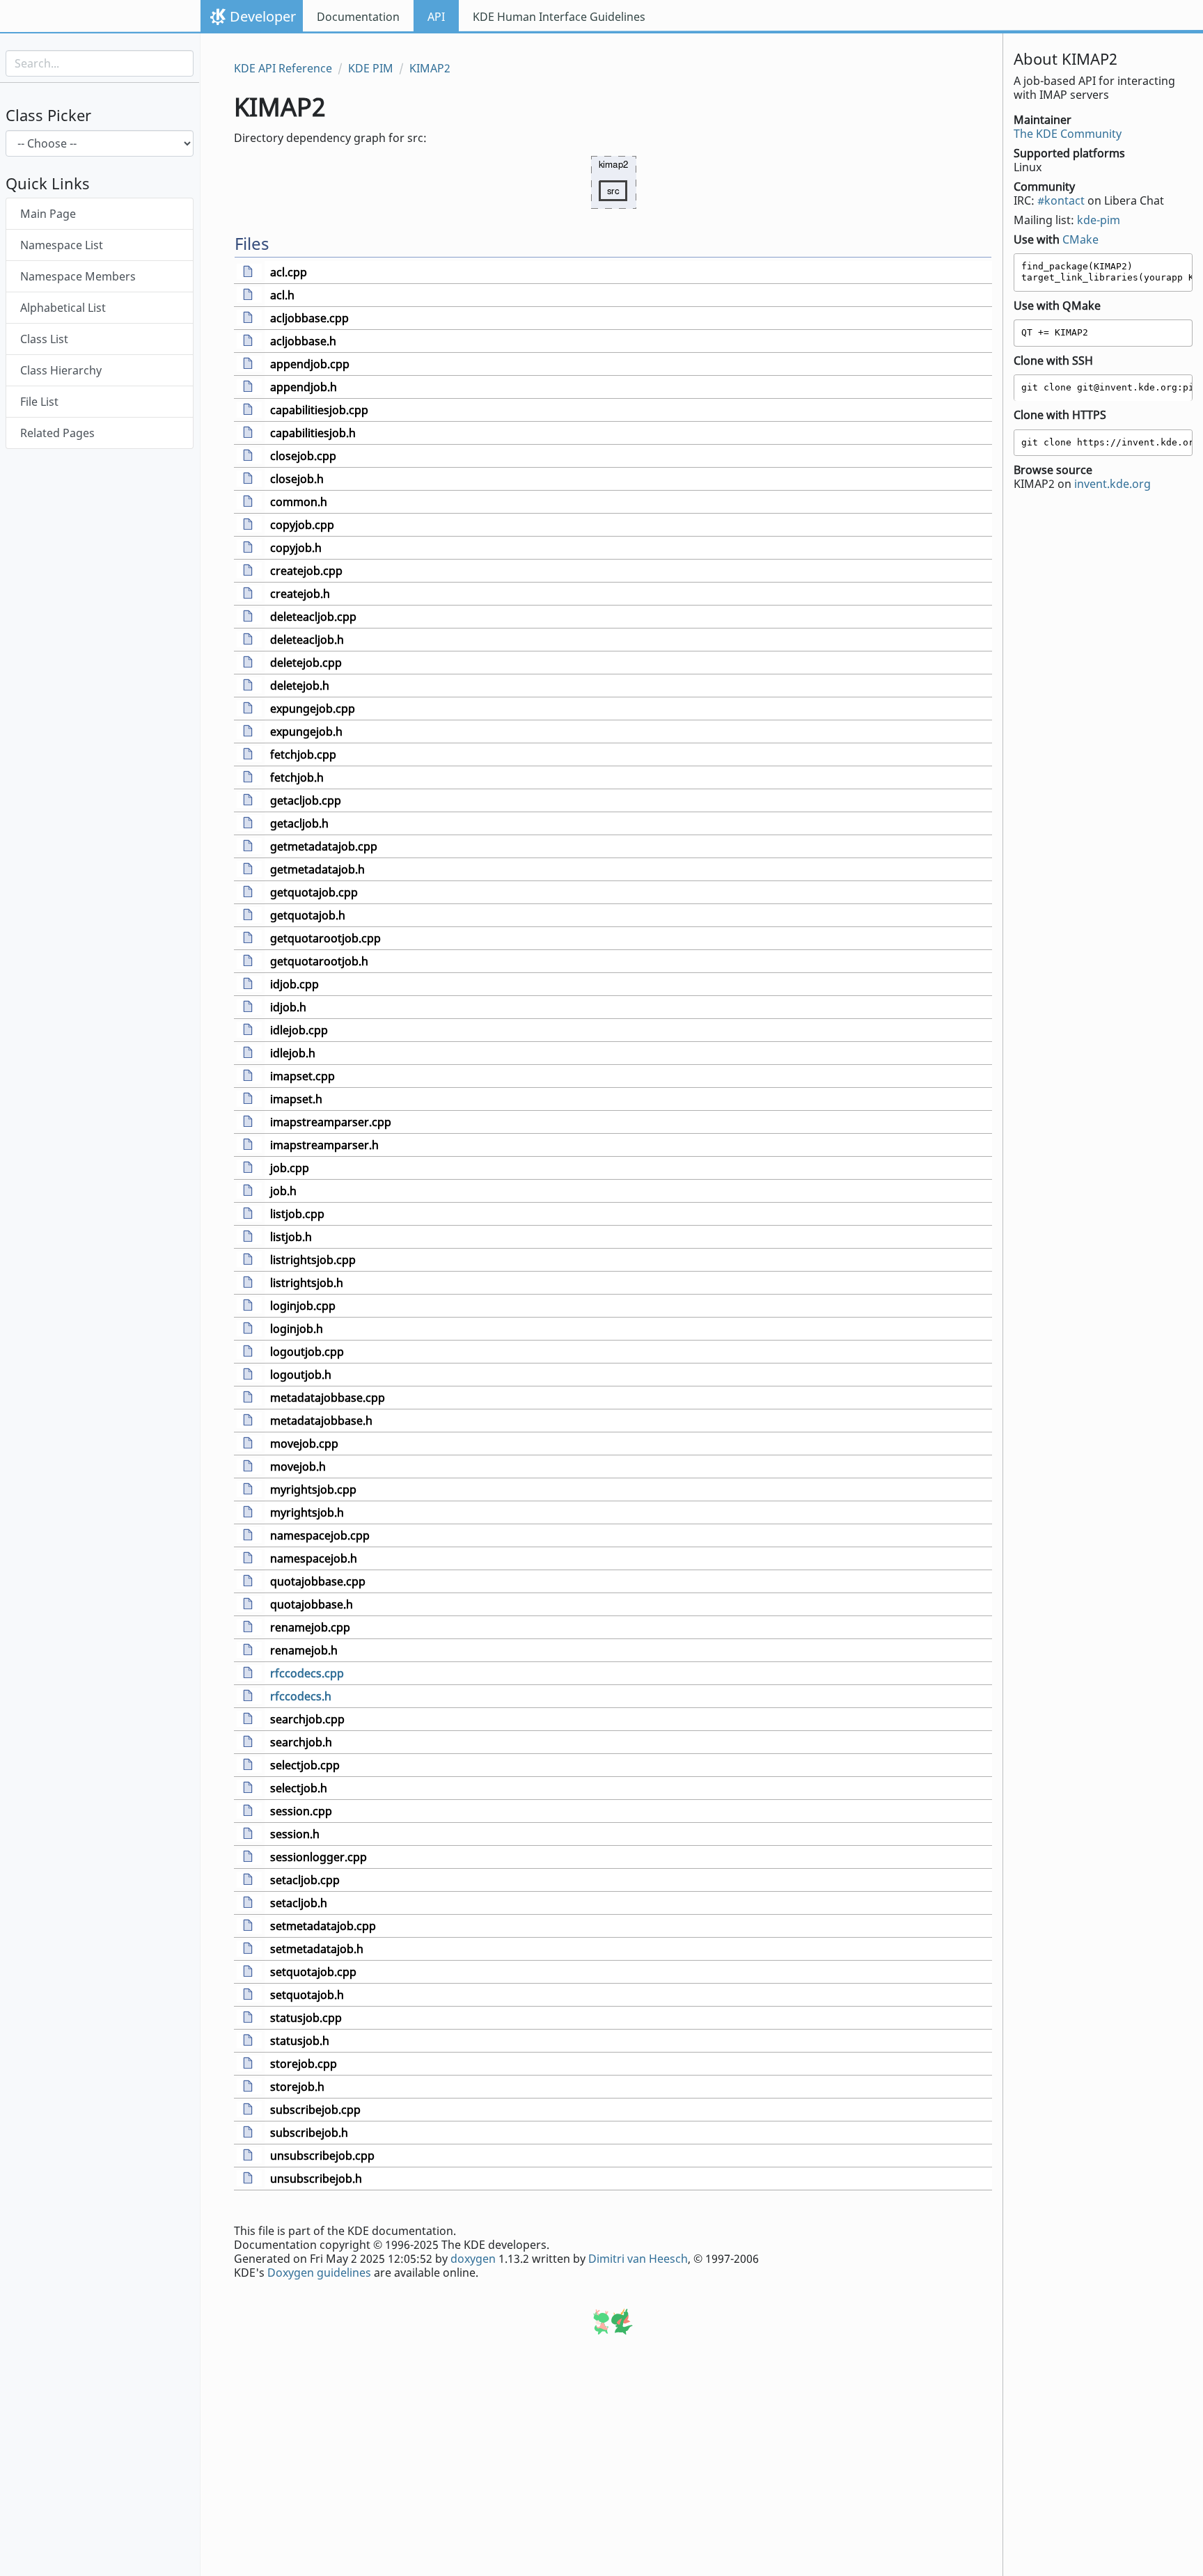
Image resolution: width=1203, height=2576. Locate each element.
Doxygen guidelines (319, 2273)
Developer (263, 16)
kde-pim (1099, 220)
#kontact (1061, 200)
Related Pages (57, 434)
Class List (44, 340)
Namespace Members (78, 277)
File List (39, 402)
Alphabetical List (63, 308)
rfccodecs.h (301, 1696)
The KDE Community (1068, 134)
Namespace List (62, 246)
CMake (1080, 239)
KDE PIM (371, 68)
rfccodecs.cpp (307, 1673)
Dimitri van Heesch (638, 2259)
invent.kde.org (1112, 484)
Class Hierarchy (61, 371)
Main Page (48, 214)
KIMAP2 (430, 68)
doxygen (473, 2259)
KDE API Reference (283, 68)
